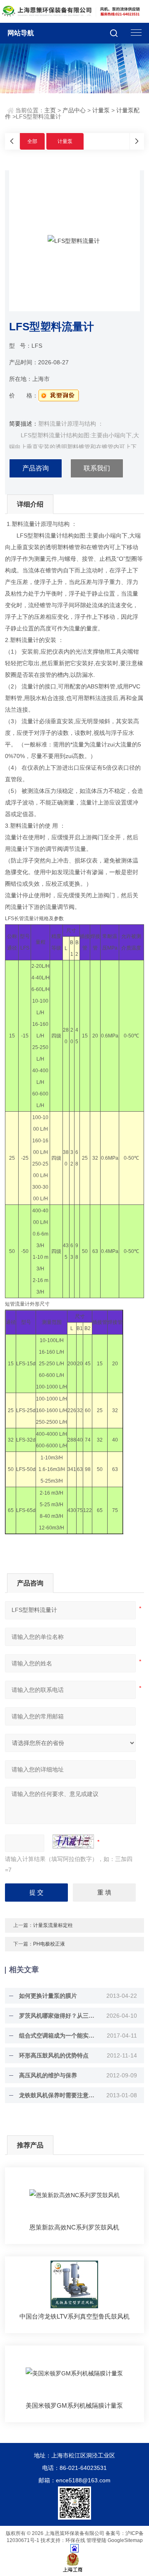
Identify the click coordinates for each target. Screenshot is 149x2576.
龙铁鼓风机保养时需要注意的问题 (59, 2095)
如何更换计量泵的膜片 (48, 1996)
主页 (50, 110)
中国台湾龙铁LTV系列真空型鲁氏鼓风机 (74, 2316)
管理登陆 (96, 2540)
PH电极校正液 (49, 1944)
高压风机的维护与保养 (48, 2075)
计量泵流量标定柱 (53, 1925)
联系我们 (97, 468)
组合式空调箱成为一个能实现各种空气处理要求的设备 (59, 2036)
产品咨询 (36, 468)
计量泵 (101, 110)
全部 (32, 141)
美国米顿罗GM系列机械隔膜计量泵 (74, 2405)
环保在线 (75, 2540)
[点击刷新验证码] (73, 1842)
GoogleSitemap (125, 2540)
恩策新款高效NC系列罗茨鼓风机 (74, 2227)
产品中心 (74, 110)
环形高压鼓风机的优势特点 (54, 2055)
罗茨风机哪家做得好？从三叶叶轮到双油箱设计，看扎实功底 (59, 2016)
